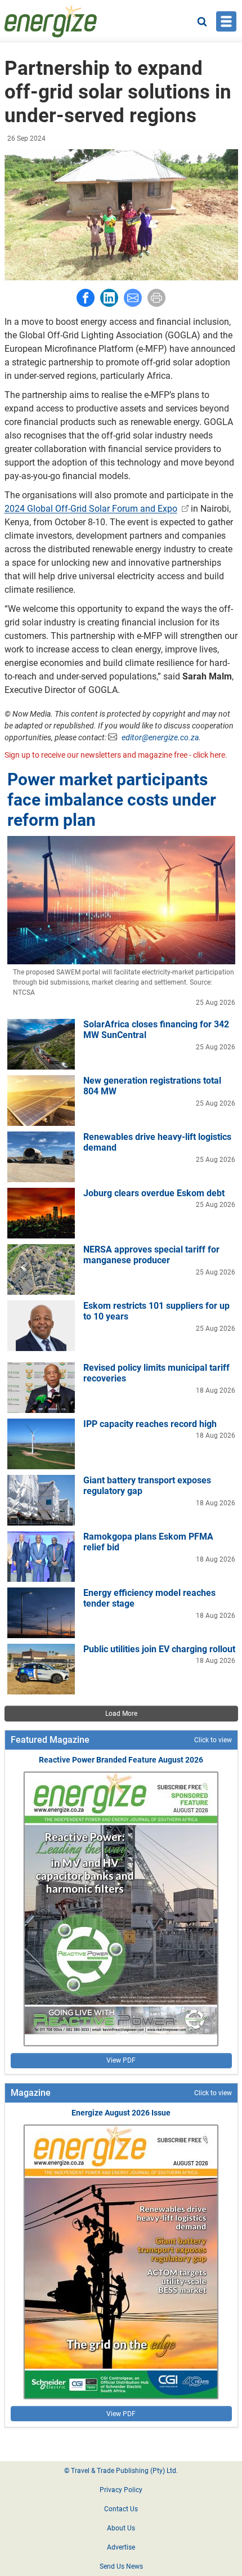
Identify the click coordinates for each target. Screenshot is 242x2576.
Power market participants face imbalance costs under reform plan (112, 800)
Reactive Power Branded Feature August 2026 (121, 1760)
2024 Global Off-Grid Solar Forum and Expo (91, 509)
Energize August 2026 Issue (121, 2113)
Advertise (121, 2547)
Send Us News (121, 2566)
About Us (121, 2528)
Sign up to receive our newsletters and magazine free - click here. (116, 755)
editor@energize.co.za (160, 737)
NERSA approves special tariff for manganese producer (151, 1255)
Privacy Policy (121, 2490)
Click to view (213, 1740)
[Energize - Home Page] (51, 21)
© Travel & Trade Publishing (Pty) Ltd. (121, 2471)
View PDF (121, 2060)
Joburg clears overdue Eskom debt (154, 1193)
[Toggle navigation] (226, 21)
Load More (121, 1714)
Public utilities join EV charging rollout (159, 1649)
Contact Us (121, 2509)
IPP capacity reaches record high (150, 1424)
